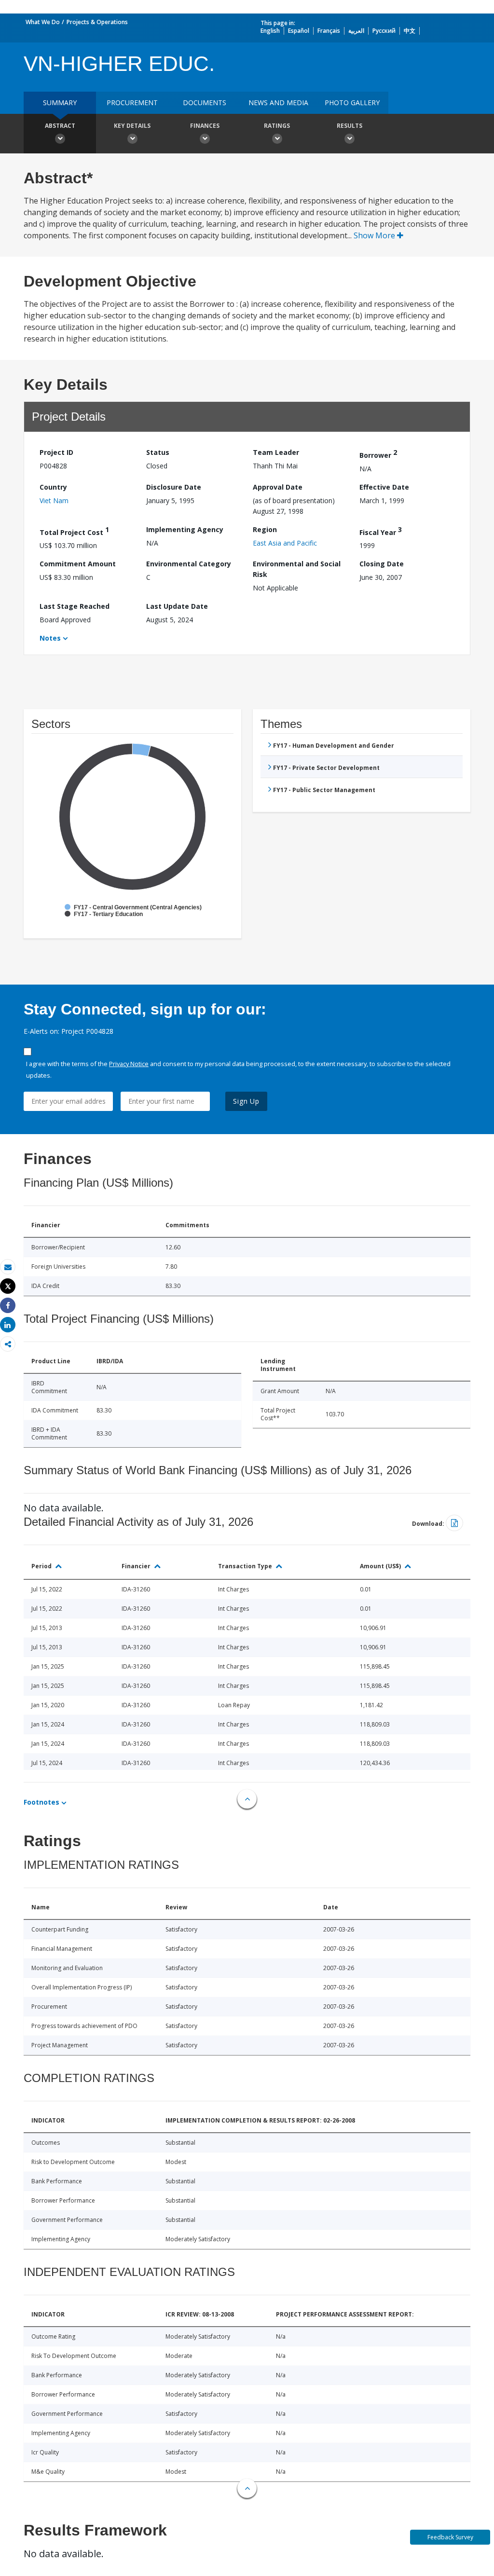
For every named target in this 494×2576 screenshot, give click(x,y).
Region (265, 529)
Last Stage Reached (75, 606)
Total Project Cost (74, 531)
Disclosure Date (174, 487)
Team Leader (276, 452)
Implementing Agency (185, 529)
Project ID (56, 452)
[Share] (8, 1306)
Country (53, 487)
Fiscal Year (381, 531)
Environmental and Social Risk (297, 569)
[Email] (8, 1267)
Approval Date (278, 487)
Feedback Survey (450, 2537)
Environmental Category (189, 564)
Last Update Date (177, 606)
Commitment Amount (78, 564)
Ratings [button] (277, 126)
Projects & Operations (97, 22)
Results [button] (350, 126)
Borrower (378, 454)
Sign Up (246, 1101)
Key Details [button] (132, 126)
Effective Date (384, 487)
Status (158, 452)
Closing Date (382, 564)
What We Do (43, 22)
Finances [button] (205, 126)
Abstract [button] (60, 126)
